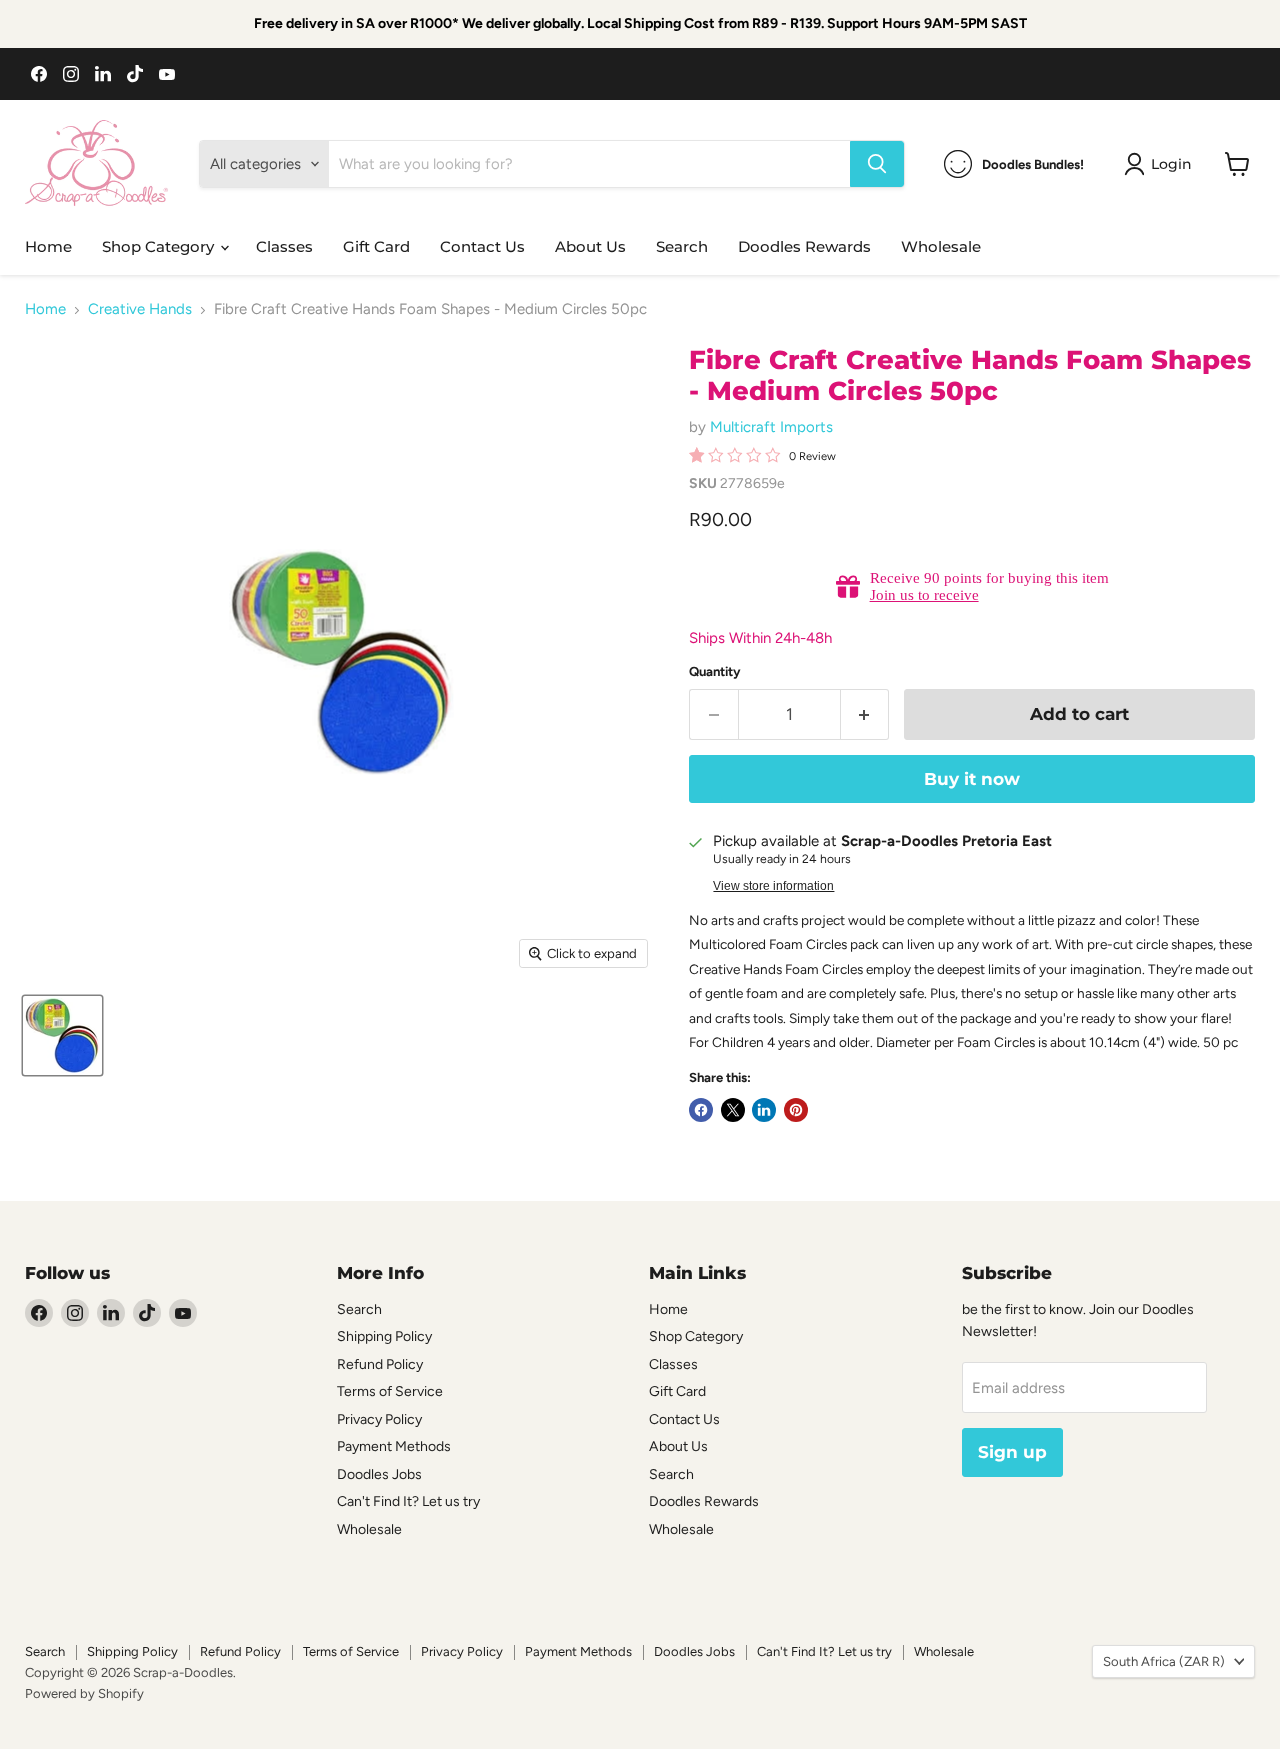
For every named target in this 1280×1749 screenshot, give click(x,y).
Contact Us (482, 246)
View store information (773, 886)
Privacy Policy (379, 1419)
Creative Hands (140, 309)
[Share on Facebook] (701, 1110)
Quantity (715, 671)
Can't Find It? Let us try (408, 1501)
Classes (284, 246)
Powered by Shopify (84, 1693)
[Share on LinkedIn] (764, 1110)
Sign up (1012, 1452)
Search (682, 246)
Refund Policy (380, 1364)
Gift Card (376, 246)
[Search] (877, 164)
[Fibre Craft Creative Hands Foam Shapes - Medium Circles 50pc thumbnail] (62, 1035)
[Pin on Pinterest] (796, 1110)
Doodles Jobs (379, 1474)
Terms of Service (390, 1391)
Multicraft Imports (771, 427)
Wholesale (941, 246)
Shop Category (160, 246)
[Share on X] (733, 1110)
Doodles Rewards (804, 246)
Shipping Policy (384, 1336)
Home (48, 246)
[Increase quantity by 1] (865, 714)
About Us (590, 246)
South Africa (1164, 1661)
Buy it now (972, 779)
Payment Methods (394, 1446)
